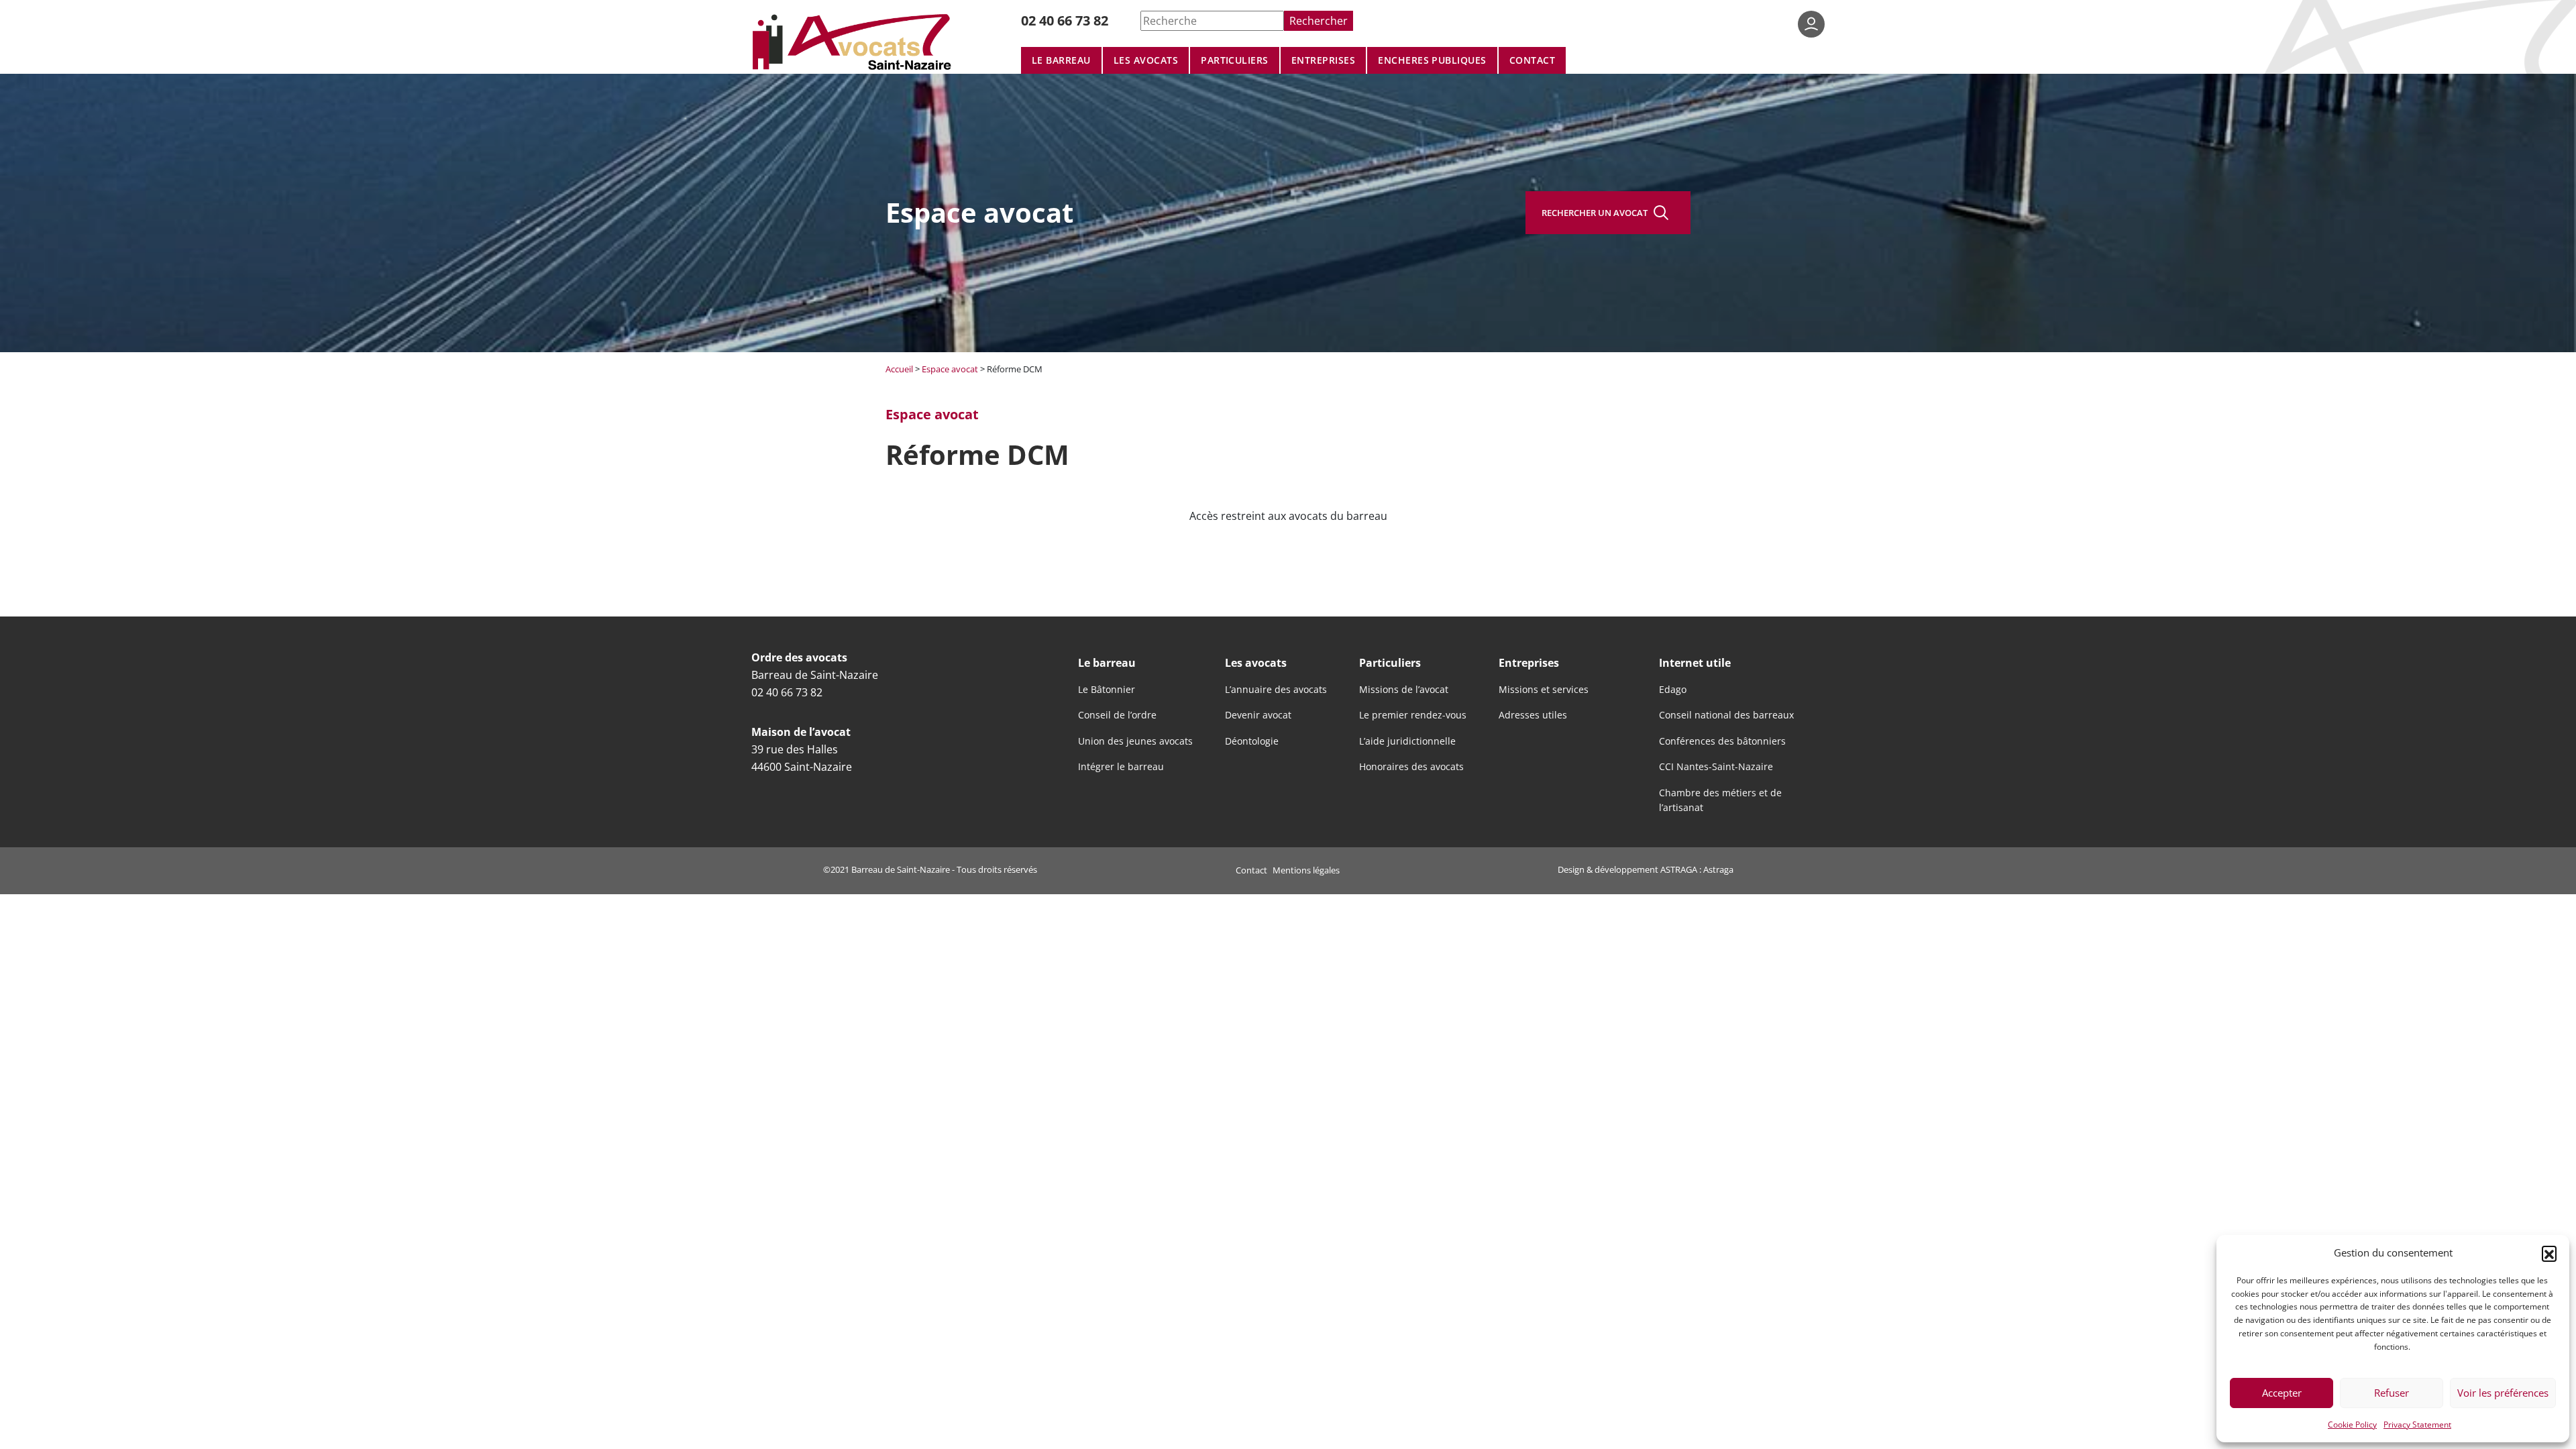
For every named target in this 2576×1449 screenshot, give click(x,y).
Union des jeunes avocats (1135, 741)
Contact (1532, 60)
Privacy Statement (2417, 1424)
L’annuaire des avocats (1276, 690)
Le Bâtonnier (1107, 690)
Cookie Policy (2352, 1424)
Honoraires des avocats (1411, 767)
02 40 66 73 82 (1065, 20)
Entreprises (1323, 60)
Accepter (2282, 1393)
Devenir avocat (1258, 715)
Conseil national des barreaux (1726, 715)
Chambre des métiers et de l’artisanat (1720, 800)
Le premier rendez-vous (1413, 715)
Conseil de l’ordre (1117, 715)
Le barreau (1061, 60)
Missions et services (1544, 690)
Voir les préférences (2503, 1393)
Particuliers (1235, 60)
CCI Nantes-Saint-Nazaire (1716, 767)
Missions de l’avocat (1404, 690)
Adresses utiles (1533, 715)
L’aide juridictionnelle (1407, 741)
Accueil (899, 369)
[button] (2549, 1253)
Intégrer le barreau (1121, 767)
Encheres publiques (1432, 60)
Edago (1673, 690)
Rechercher (1319, 20)
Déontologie (1252, 741)
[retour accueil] (854, 41)
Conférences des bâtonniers (1722, 741)
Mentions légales (1306, 870)
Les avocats (1146, 60)
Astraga (1718, 869)
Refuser (2392, 1393)
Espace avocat (950, 369)
